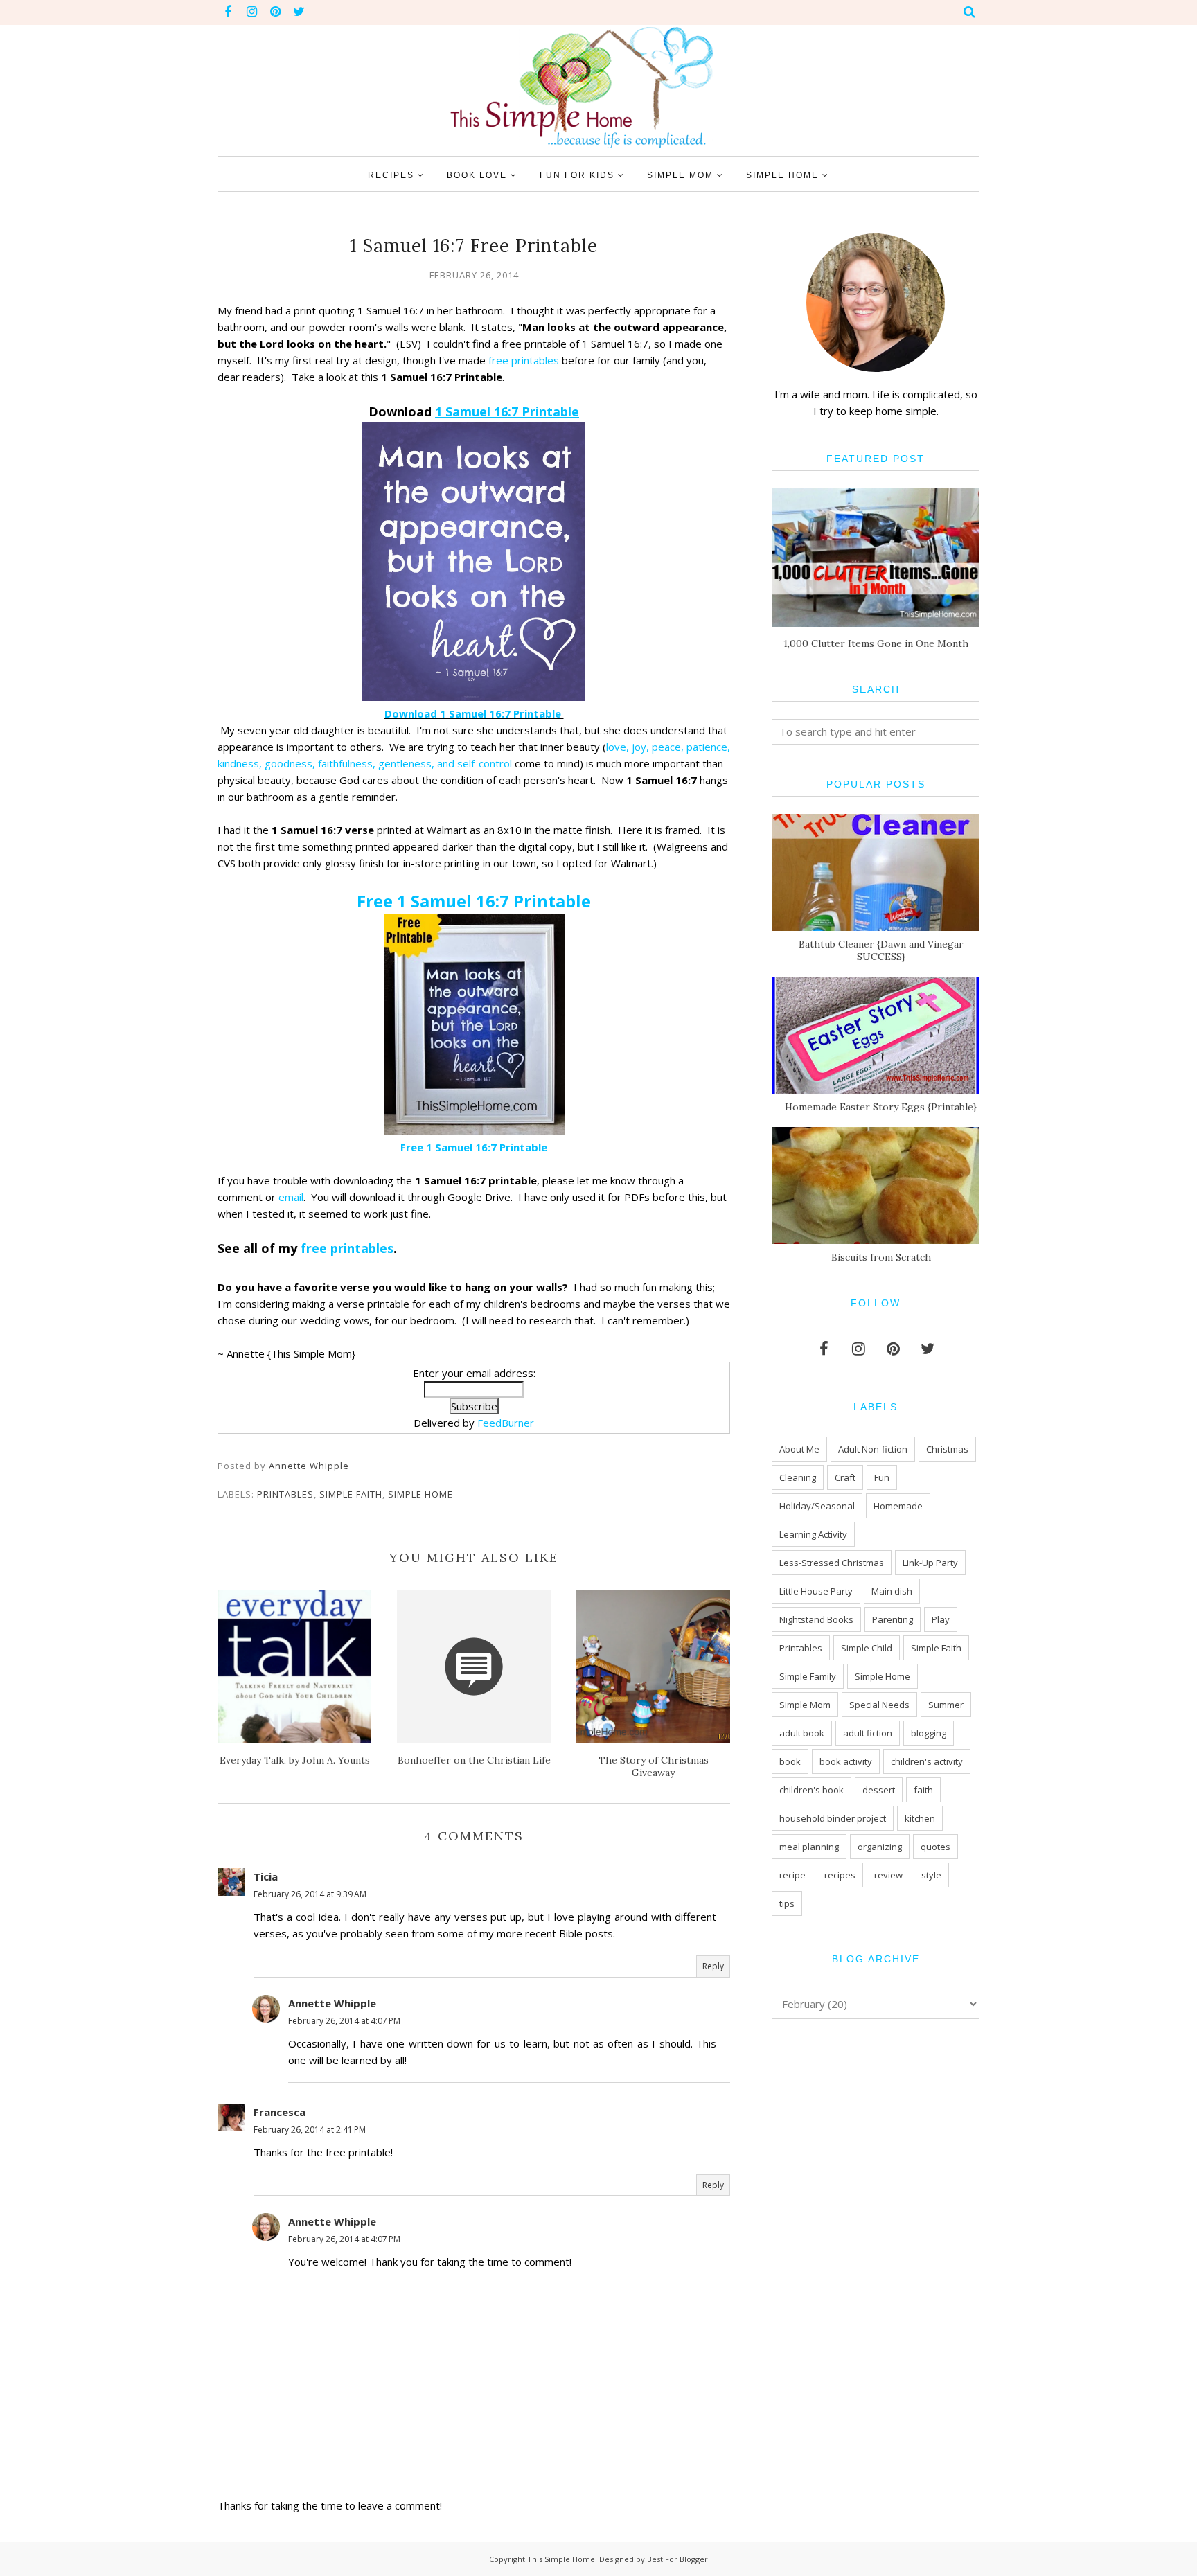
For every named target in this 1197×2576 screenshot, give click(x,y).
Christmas (947, 1449)
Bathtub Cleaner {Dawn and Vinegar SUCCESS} (881, 950)
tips (787, 1903)
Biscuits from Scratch (881, 1257)
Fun (882, 1477)
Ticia (266, 1876)
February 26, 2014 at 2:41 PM (310, 2130)
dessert (879, 1790)
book (790, 1761)
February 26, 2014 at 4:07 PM (344, 2021)
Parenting (893, 1619)
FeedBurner (506, 1423)
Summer (946, 1705)
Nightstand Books (816, 1619)
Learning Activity (813, 1534)
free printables (524, 360)
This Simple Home (561, 2559)
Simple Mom (805, 1705)
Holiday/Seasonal (817, 1506)
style (931, 1875)
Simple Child (867, 1648)
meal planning (809, 1847)
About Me (799, 1449)
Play (941, 1619)
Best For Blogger (677, 2559)
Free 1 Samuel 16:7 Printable (474, 901)
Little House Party (816, 1591)
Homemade (898, 1506)
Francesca (280, 2112)
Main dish (892, 1591)
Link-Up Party (930, 1563)
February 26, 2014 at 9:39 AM (310, 1894)
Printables (285, 1494)
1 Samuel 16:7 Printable (507, 411)
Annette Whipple (332, 2003)
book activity (846, 1761)
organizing (880, 1847)
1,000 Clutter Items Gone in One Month (876, 643)
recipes (840, 1875)
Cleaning (798, 1477)
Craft (845, 1477)
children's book (812, 1790)
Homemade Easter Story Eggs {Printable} (881, 1107)
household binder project (833, 1818)
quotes (936, 1847)
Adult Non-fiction (873, 1449)
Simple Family (808, 1676)
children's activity (927, 1761)
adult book (802, 1733)
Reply (713, 1966)
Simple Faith (351, 1494)
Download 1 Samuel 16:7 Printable (474, 713)
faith (923, 1790)
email (291, 1197)
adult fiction (868, 1733)
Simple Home (420, 1494)
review (888, 1875)
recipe (792, 1875)
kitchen (920, 1818)
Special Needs (879, 1705)
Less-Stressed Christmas (832, 1563)
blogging (929, 1733)
